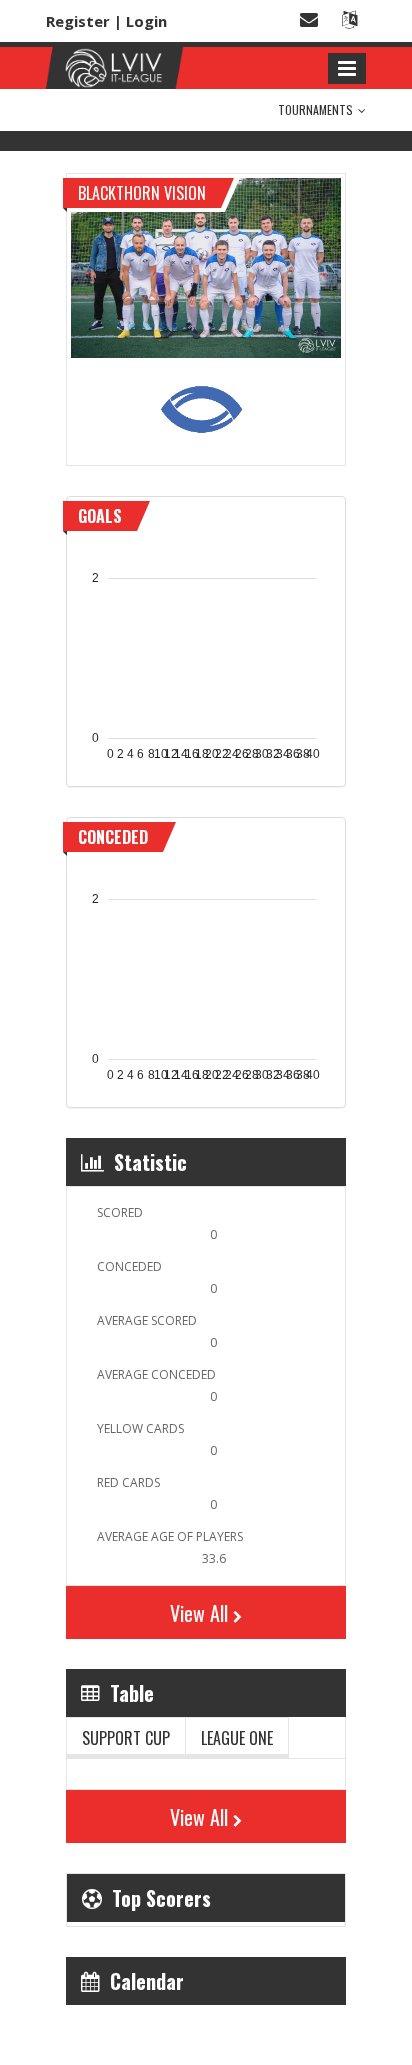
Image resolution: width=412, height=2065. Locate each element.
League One (237, 1738)
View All (199, 1613)
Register (78, 21)
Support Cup (126, 1738)
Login (146, 21)
